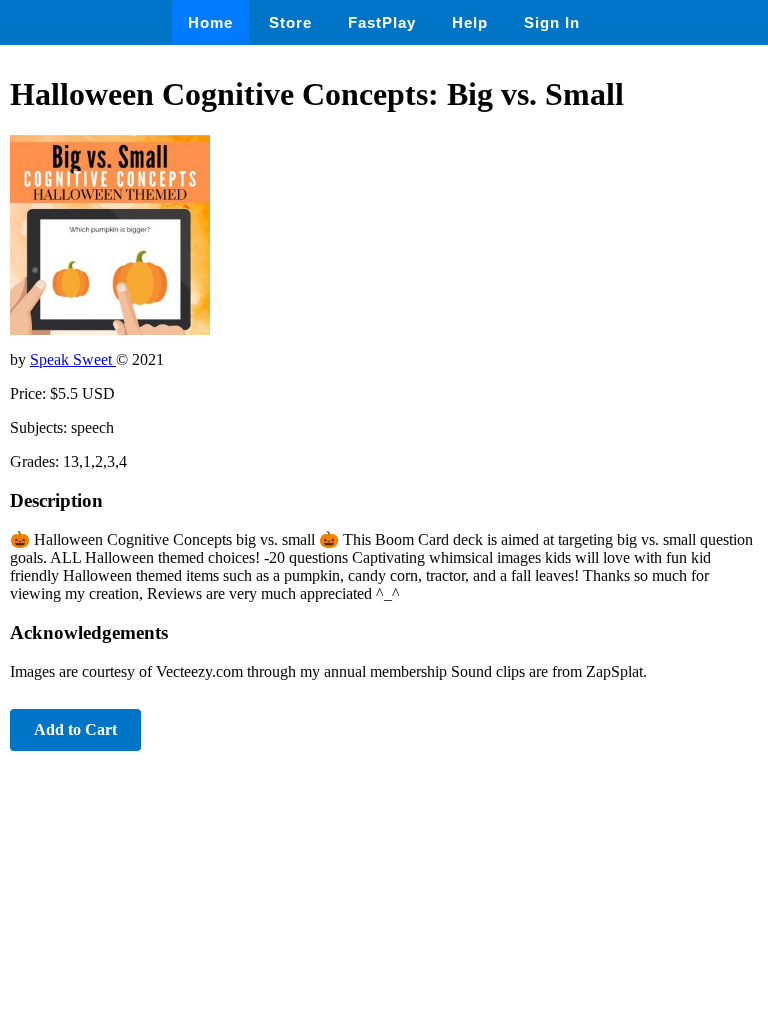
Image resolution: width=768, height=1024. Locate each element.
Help (470, 22)
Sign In (552, 22)
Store (290, 22)
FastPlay (382, 22)
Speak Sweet (73, 359)
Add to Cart (75, 729)
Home (210, 22)
